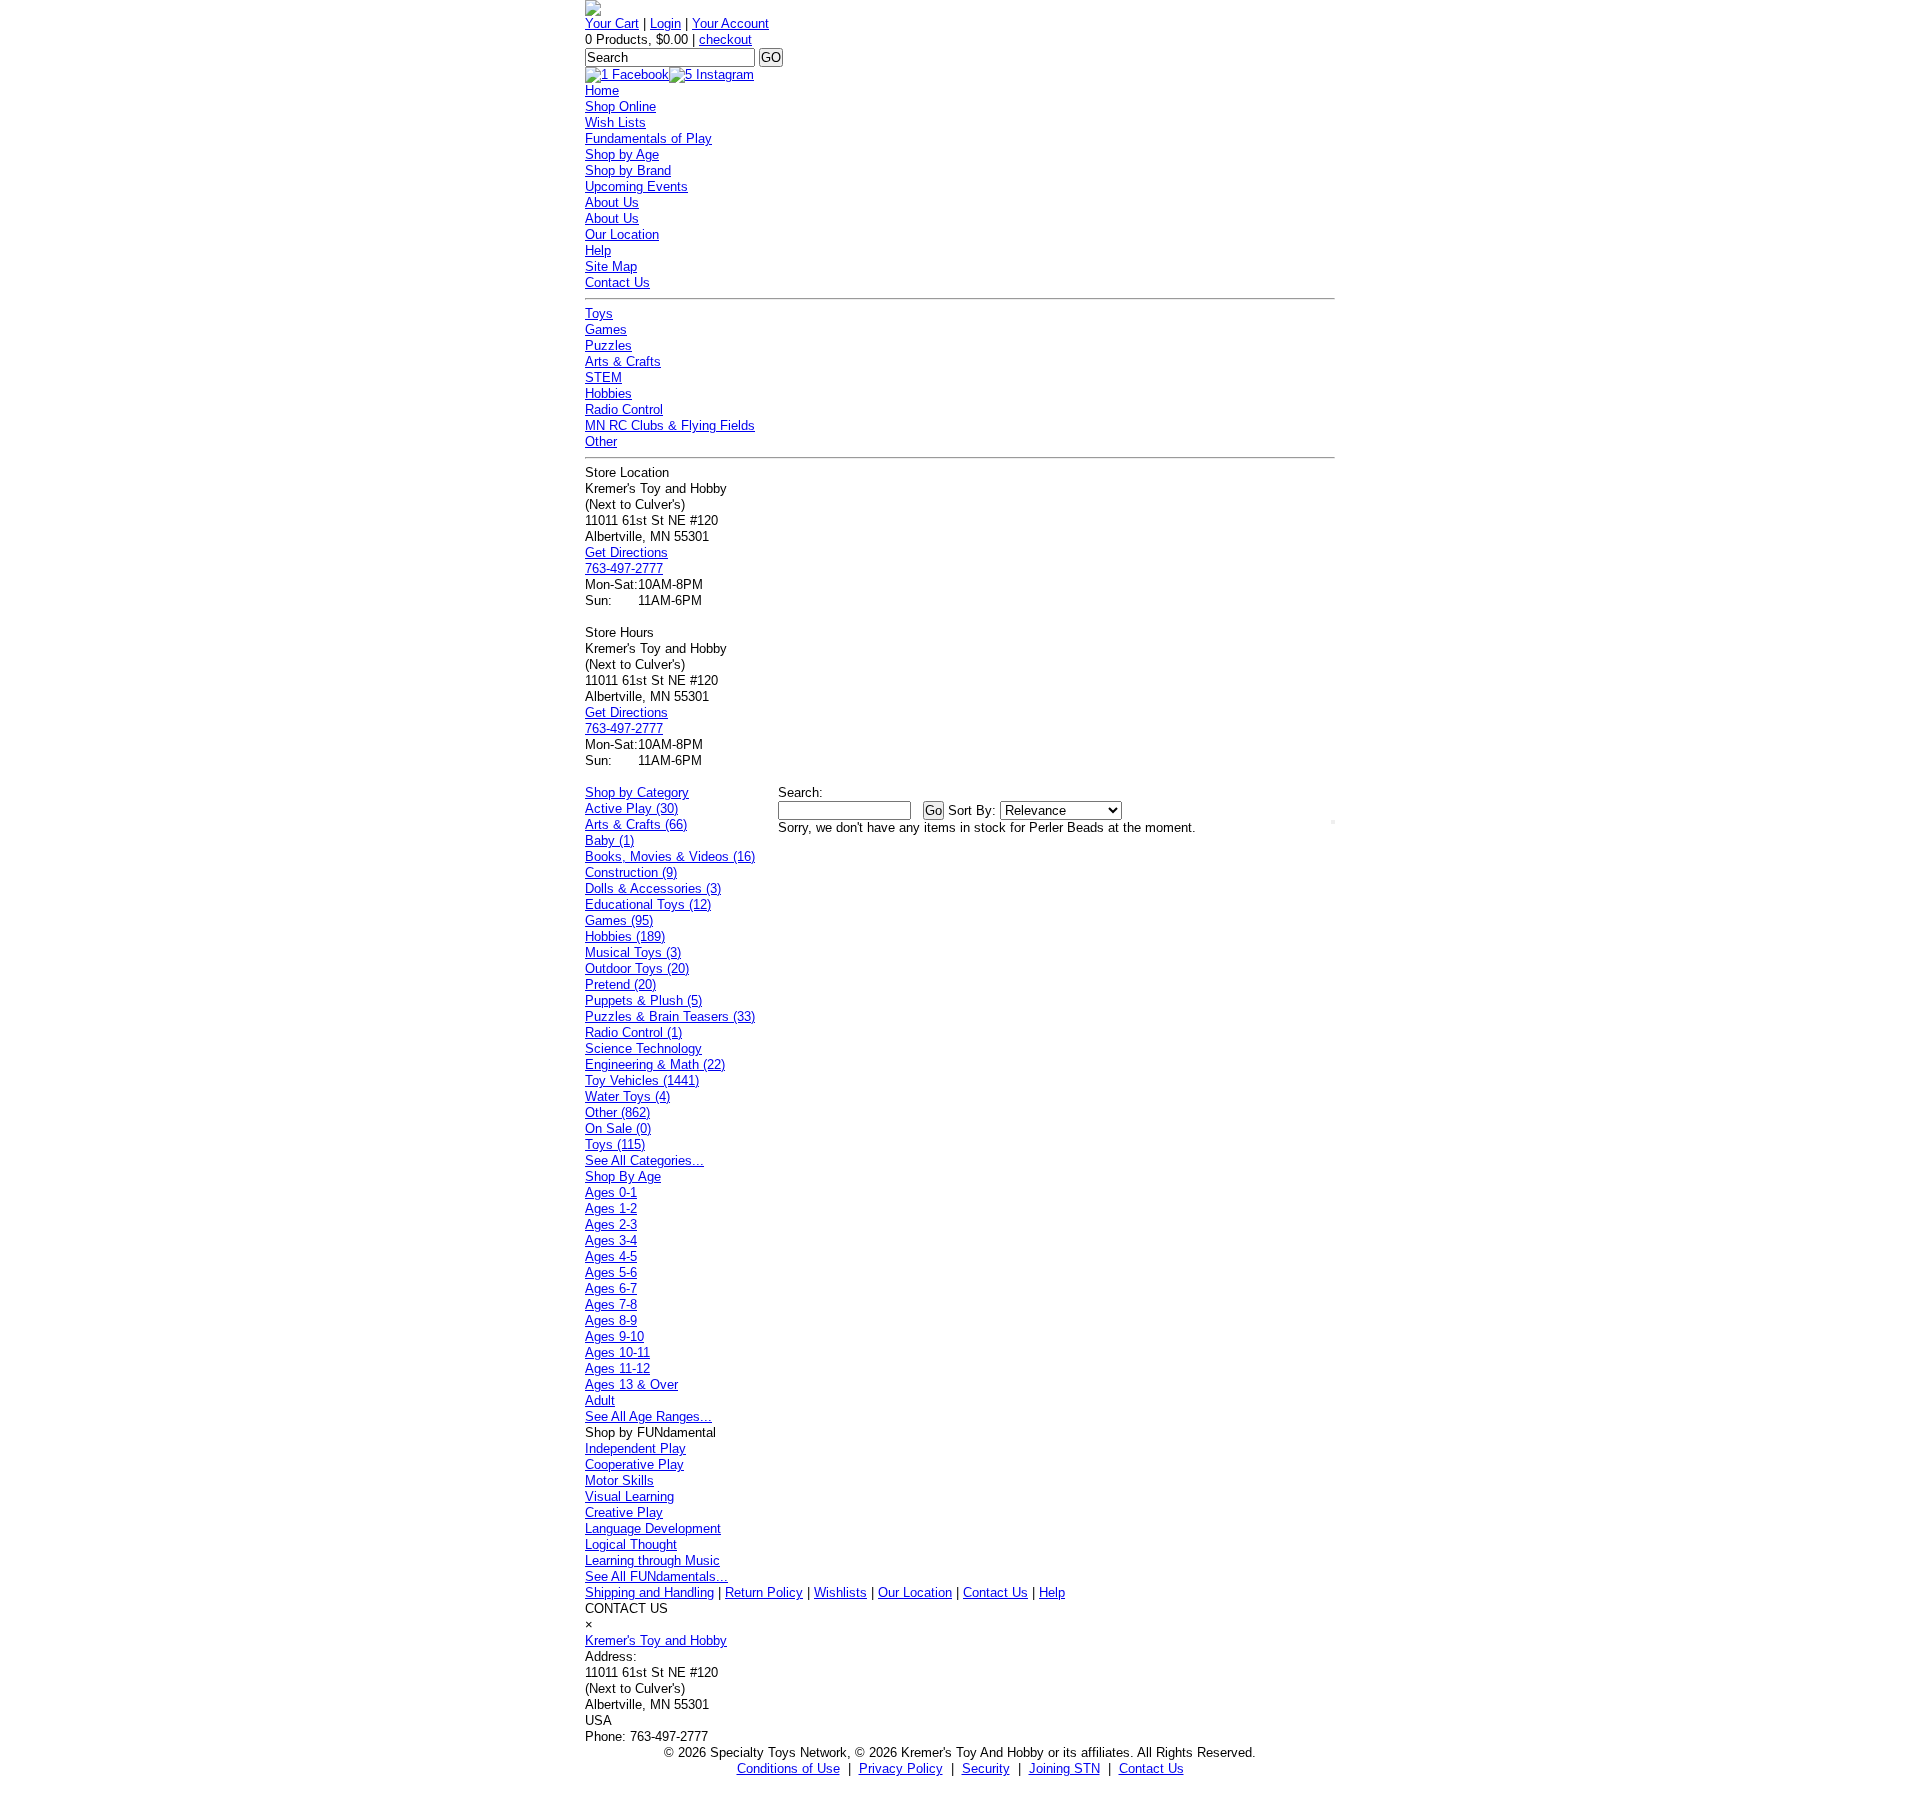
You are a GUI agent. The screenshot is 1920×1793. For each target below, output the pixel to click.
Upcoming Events (636, 186)
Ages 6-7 (611, 1288)
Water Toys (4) (627, 1096)
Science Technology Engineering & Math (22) (655, 1056)
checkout (725, 39)
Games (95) (619, 920)
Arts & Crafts (623, 361)
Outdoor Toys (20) (637, 968)
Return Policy (764, 1592)
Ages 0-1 (611, 1192)
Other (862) (617, 1112)
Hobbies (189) (625, 936)
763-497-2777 (624, 568)
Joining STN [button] (1064, 1768)
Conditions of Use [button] (788, 1768)
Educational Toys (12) (648, 904)
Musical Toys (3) (633, 952)
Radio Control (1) (633, 1032)
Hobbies (608, 393)
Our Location (622, 234)
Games (606, 329)
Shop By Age (623, 1176)
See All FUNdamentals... (656, 1576)
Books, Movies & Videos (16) (670, 856)
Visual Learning (629, 1496)
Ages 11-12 (617, 1368)
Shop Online (620, 106)
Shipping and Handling (649, 1592)
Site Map (611, 266)
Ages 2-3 (611, 1224)
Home (602, 90)
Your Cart (612, 23)
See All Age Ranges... (648, 1416)
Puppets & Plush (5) (643, 1000)
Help (598, 250)
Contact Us (617, 282)
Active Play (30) (631, 808)
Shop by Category (637, 792)
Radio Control (624, 409)
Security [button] (986, 1768)
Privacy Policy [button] (901, 1768)
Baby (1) (609, 840)
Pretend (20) (620, 984)
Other (601, 441)
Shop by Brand (628, 170)
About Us (612, 202)
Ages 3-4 (611, 1240)
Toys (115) (615, 1144)
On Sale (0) (618, 1128)
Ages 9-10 (614, 1336)
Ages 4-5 (611, 1256)
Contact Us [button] (1151, 1768)
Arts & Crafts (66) (636, 824)
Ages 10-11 (617, 1352)
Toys (599, 313)
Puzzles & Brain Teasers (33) (670, 1016)
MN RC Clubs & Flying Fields (670, 425)
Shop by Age (622, 154)
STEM (603, 377)
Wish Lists (615, 122)
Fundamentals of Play (648, 138)
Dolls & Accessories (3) (653, 888)
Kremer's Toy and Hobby (656, 1640)
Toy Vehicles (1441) (642, 1080)
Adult (600, 1400)
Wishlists (840, 1592)
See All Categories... (644, 1160)
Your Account (730, 23)
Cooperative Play (634, 1464)
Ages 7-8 (611, 1304)
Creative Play (624, 1512)
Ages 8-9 (611, 1320)
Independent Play (635, 1448)
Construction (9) (631, 872)
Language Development (653, 1528)
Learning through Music (652, 1560)
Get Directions (626, 552)
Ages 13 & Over (631, 1384)
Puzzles (608, 345)
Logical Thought (631, 1544)
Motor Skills (619, 1480)
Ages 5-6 (611, 1272)
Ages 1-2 (611, 1208)
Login (665, 23)
